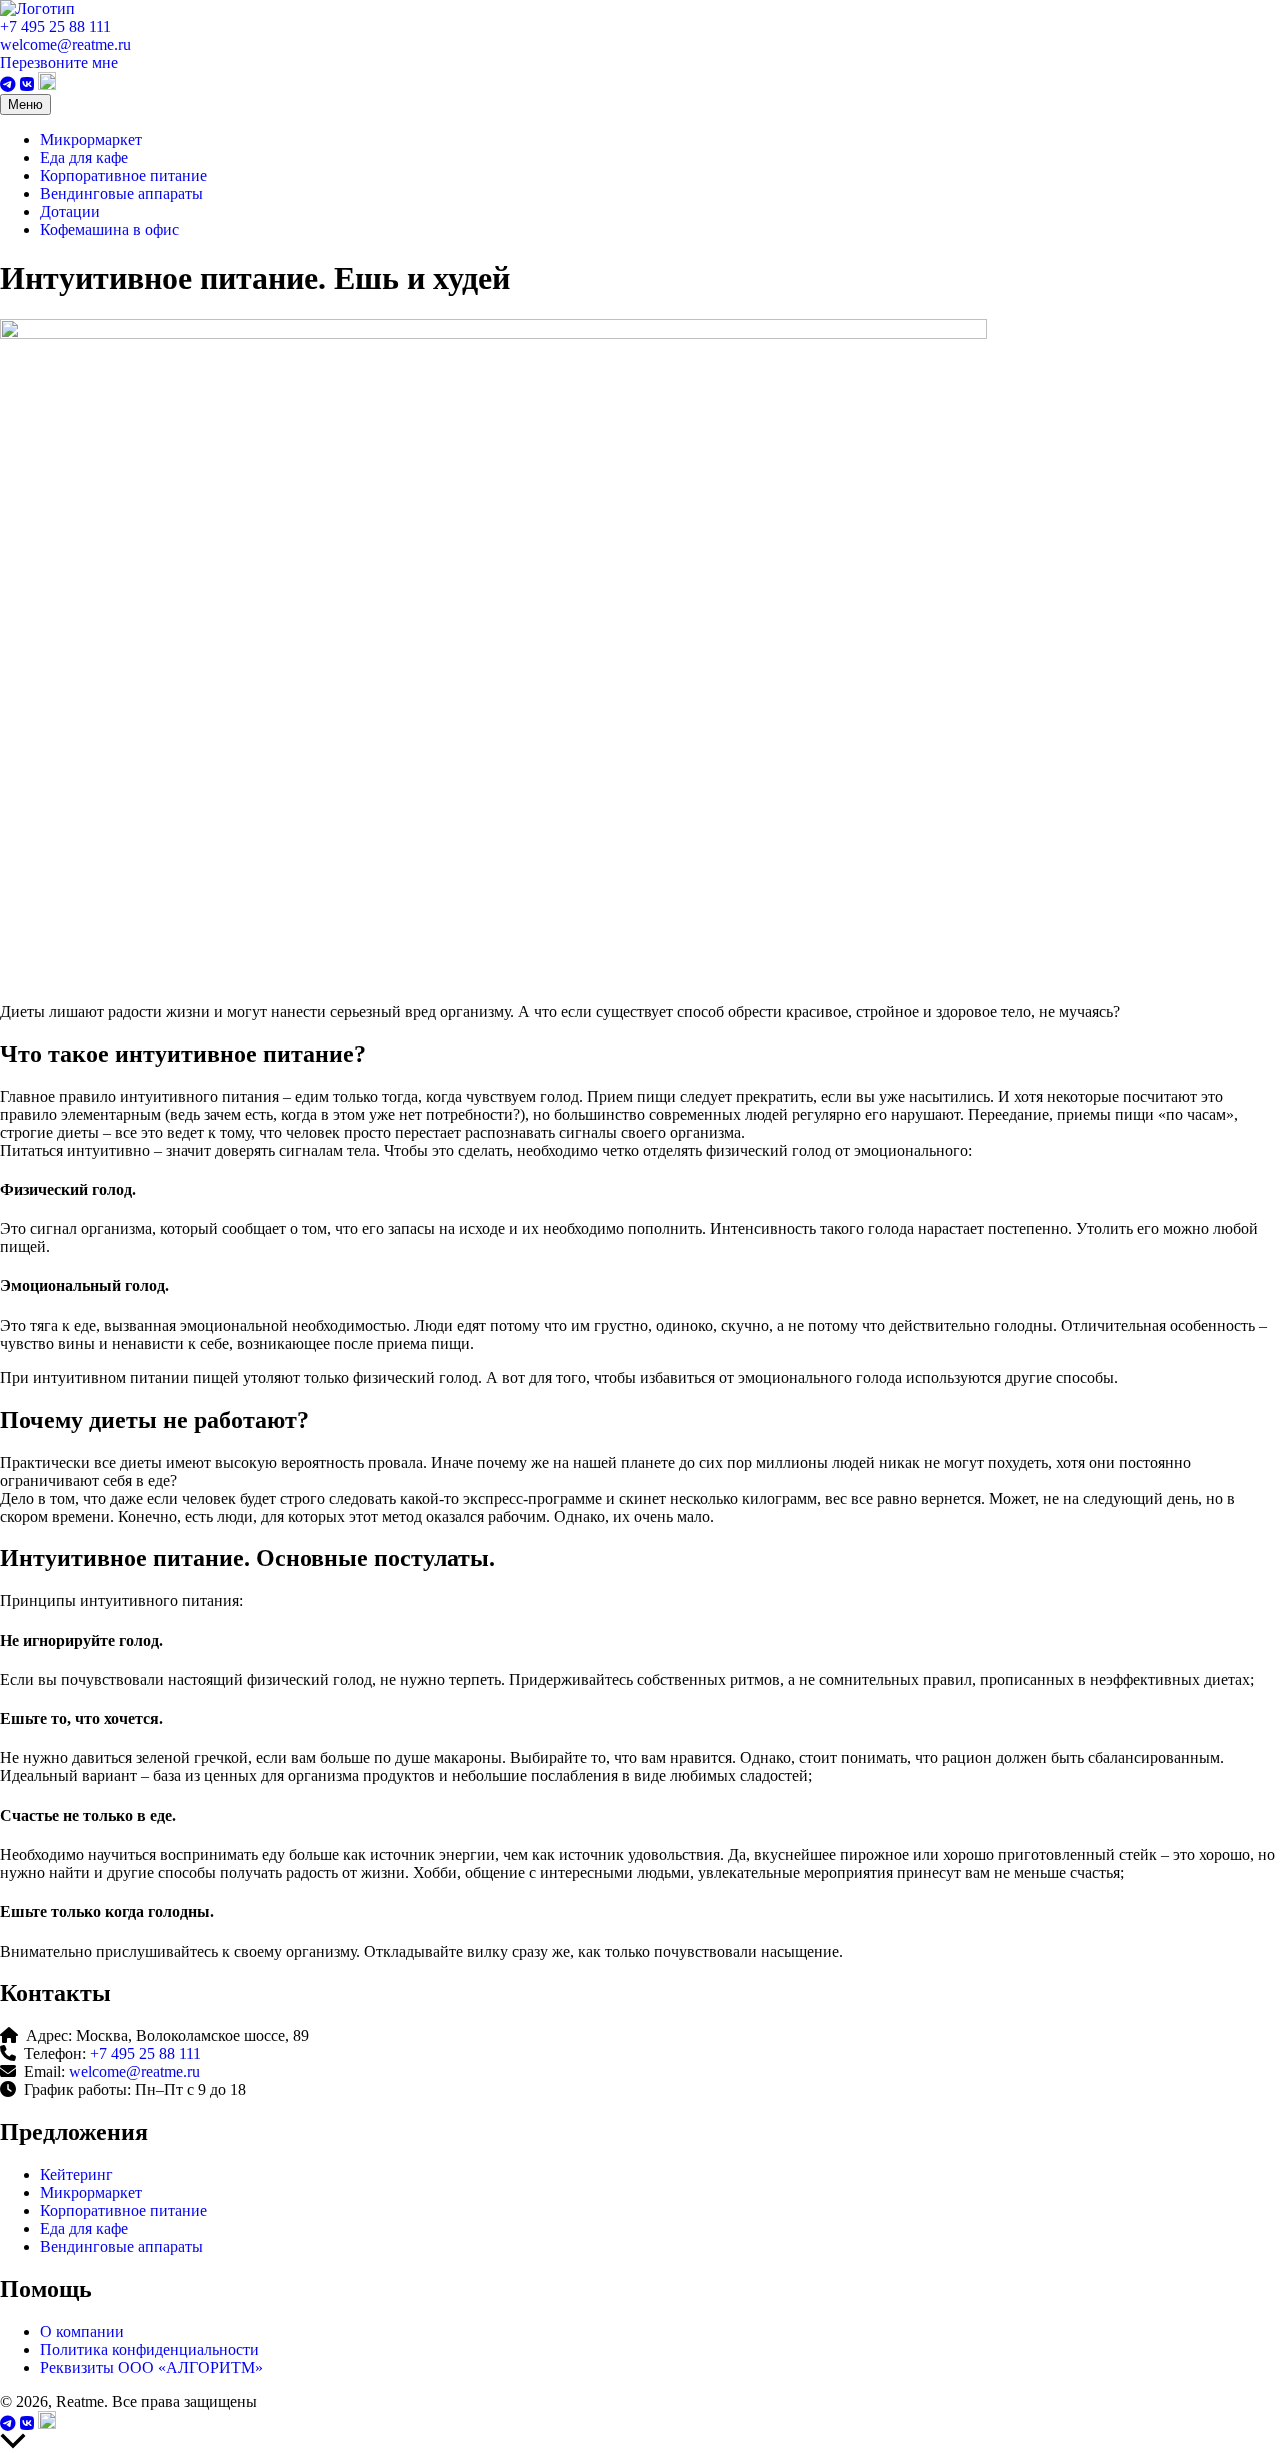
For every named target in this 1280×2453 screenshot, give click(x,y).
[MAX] (47, 84)
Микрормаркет (91, 139)
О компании (82, 2331)
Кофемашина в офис (109, 229)
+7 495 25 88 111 (55, 26)
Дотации (70, 211)
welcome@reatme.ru (65, 44)
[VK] (29, 84)
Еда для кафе (84, 157)
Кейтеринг (76, 2174)
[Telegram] (10, 84)
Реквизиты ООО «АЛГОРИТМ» (151, 2367)
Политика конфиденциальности (149, 2349)
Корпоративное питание (123, 175)
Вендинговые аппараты (121, 193)
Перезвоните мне (59, 62)
